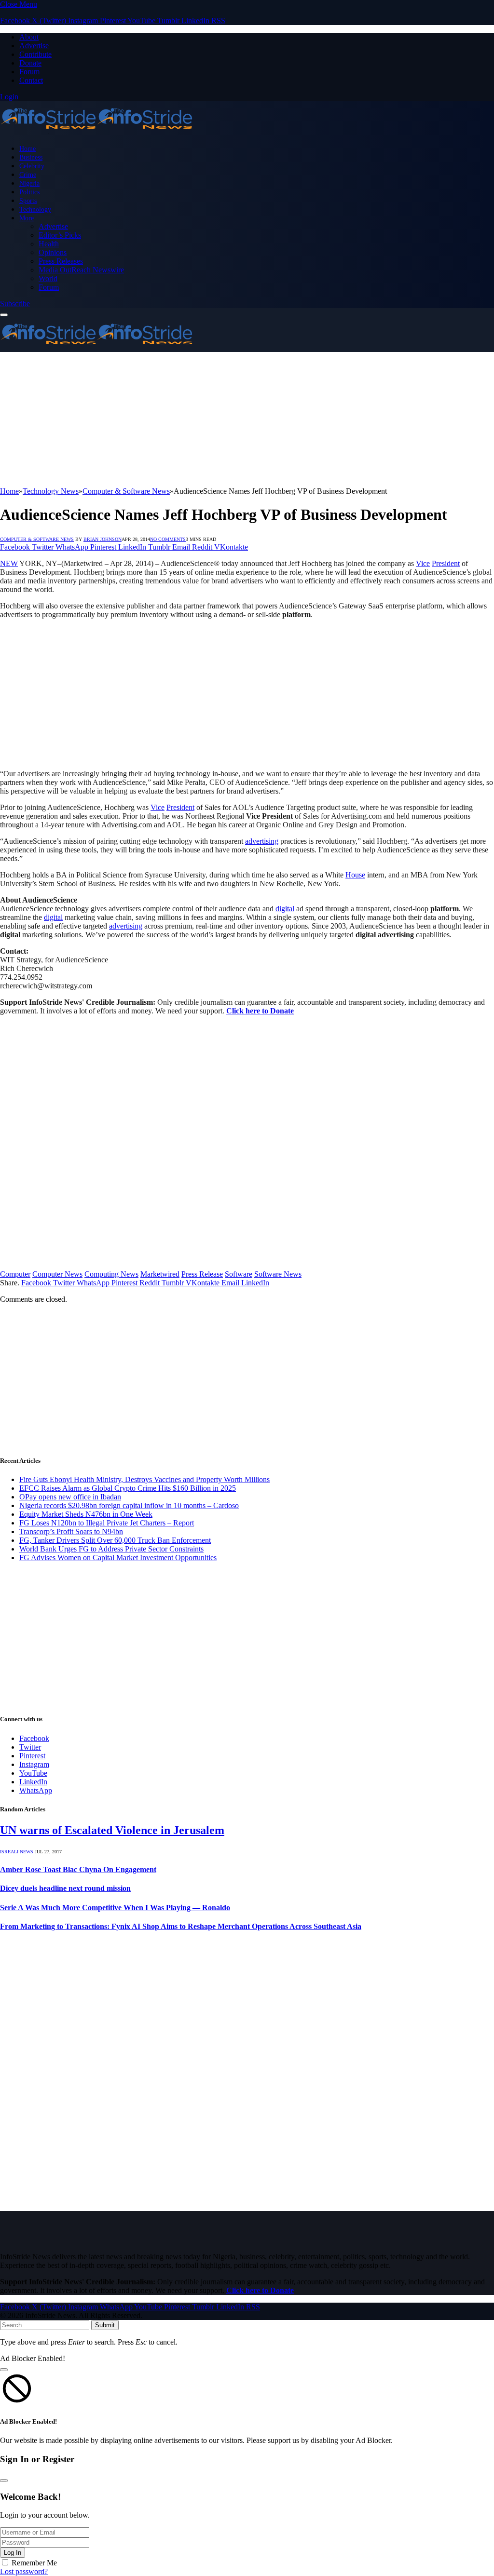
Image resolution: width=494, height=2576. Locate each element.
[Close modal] (4, 2370)
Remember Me (34, 2563)
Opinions (53, 252)
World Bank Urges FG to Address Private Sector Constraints (111, 1549)
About (29, 37)
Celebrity (32, 166)
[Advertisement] (247, 419)
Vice (423, 563)
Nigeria (29, 183)
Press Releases (61, 261)
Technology (35, 209)
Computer (15, 1274)
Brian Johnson (103, 539)
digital (285, 909)
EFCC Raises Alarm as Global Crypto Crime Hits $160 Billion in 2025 (128, 1488)
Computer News (57, 1274)
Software (239, 1274)
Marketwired (160, 1274)
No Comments (168, 539)
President (446, 563)
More (27, 218)
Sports (28, 201)
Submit (105, 2325)
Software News (278, 1274)
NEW (9, 563)
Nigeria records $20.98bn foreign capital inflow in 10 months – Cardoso (129, 1505)
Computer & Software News (37, 539)
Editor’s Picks (60, 235)
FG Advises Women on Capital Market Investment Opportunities (118, 1558)
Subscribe (15, 303)
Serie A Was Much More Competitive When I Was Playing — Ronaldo (115, 1908)
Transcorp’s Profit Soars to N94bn (71, 1531)
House (355, 875)
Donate (30, 63)
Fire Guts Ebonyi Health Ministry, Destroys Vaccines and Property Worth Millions (144, 1479)
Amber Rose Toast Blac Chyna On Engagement (78, 1869)
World (48, 278)
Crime (28, 175)
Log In (13, 2553)
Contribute (35, 54)
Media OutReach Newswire (81, 270)
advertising (262, 841)
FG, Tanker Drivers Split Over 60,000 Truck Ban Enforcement (115, 1540)
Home (27, 148)
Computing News (111, 1274)
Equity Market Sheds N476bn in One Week (86, 1514)
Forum (29, 72)
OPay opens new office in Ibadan (70, 1497)
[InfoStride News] (96, 132)
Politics (29, 192)
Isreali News (17, 1852)
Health (49, 244)
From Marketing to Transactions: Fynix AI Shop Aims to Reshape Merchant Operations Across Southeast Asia (181, 1926)
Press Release (202, 1274)
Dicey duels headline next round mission (65, 1888)
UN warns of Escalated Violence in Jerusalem (112, 1830)
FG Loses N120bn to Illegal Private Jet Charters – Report (107, 1523)
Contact (31, 80)
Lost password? (24, 2571)
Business (31, 157)
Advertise (34, 46)
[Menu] (4, 315)
